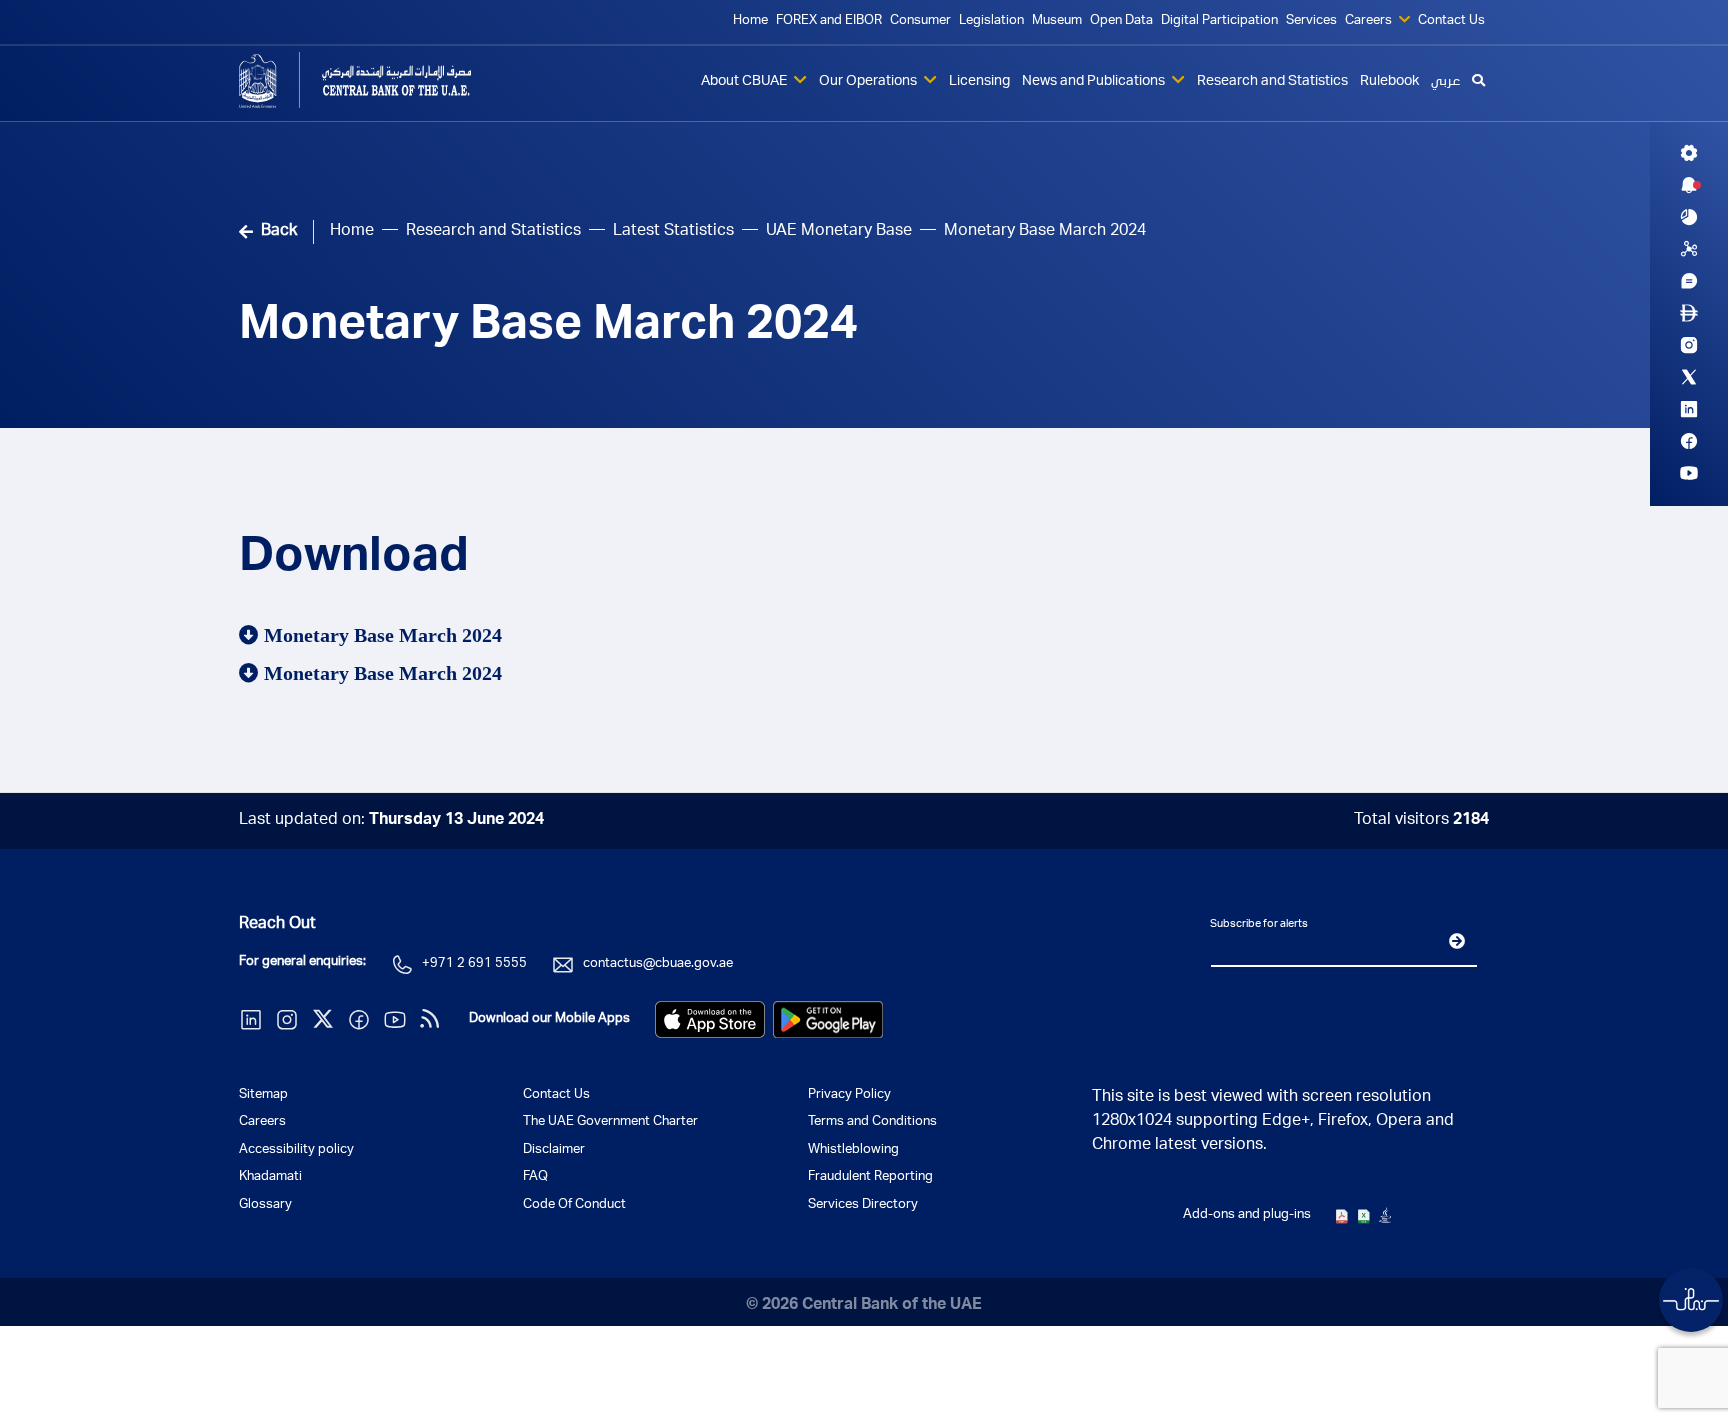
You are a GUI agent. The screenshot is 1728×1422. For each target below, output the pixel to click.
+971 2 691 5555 (474, 964)
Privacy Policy (849, 1095)
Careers (1370, 21)
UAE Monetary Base (839, 232)
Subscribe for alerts (1259, 924)
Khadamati (270, 1177)
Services (1311, 21)
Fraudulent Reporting (870, 1177)
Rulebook (1389, 82)
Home (750, 21)
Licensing (979, 82)
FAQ (535, 1177)
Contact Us (1451, 21)
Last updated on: (391, 821)
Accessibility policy (296, 1150)
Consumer (920, 21)
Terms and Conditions (872, 1122)
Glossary (265, 1205)
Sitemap (263, 1095)
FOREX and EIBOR (829, 21)
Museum (1057, 21)
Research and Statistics (1272, 82)
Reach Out (277, 925)
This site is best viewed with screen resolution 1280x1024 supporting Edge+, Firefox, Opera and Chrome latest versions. (1273, 1122)
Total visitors (1421, 821)
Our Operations (869, 82)
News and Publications (1095, 82)
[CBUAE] (384, 80)
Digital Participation (1219, 21)
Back (279, 232)
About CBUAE (745, 82)
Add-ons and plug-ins (1247, 1215)
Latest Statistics (673, 232)
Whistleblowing (853, 1150)
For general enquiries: (302, 962)
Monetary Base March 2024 (548, 328)
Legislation (991, 21)
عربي (1445, 82)
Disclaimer (554, 1150)
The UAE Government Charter (610, 1122)
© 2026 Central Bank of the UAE (864, 1306)
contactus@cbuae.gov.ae (658, 964)
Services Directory (863, 1205)
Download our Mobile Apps (549, 1019)
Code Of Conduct (574, 1205)
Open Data (1121, 21)
